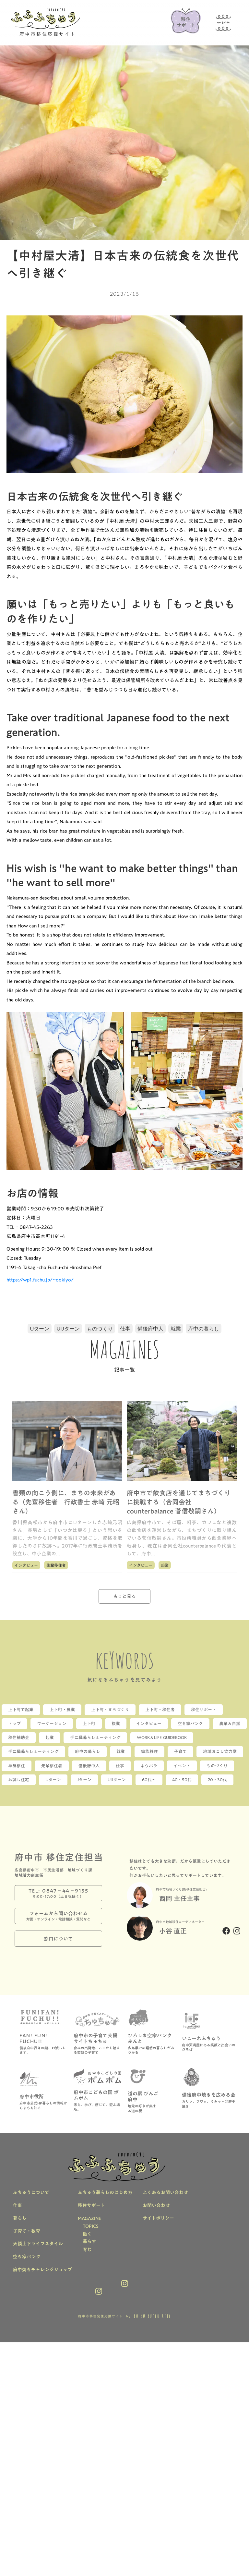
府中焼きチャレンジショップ (42, 2270)
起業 (165, 1565)
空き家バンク (27, 2257)
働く (87, 2234)
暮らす (89, 2242)
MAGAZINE (89, 2219)
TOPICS (91, 2226)
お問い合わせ (156, 2206)
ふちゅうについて (31, 2193)
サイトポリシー (158, 2218)
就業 (176, 1328)
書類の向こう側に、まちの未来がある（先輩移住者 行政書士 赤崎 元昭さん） (66, 1502)
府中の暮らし (204, 1328)
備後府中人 (150, 1328)
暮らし (20, 2218)
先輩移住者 (56, 1565)
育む (87, 2250)
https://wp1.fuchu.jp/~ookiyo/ (40, 1280)
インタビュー (26, 1565)
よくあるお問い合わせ (165, 2193)
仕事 (125, 1328)
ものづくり (100, 1328)
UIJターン (68, 1328)
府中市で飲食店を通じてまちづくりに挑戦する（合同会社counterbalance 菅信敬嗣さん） (179, 1502)
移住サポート (91, 2206)
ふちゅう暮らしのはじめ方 (105, 2193)
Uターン (40, 1328)
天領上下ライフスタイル (38, 2244)
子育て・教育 (27, 2231)
